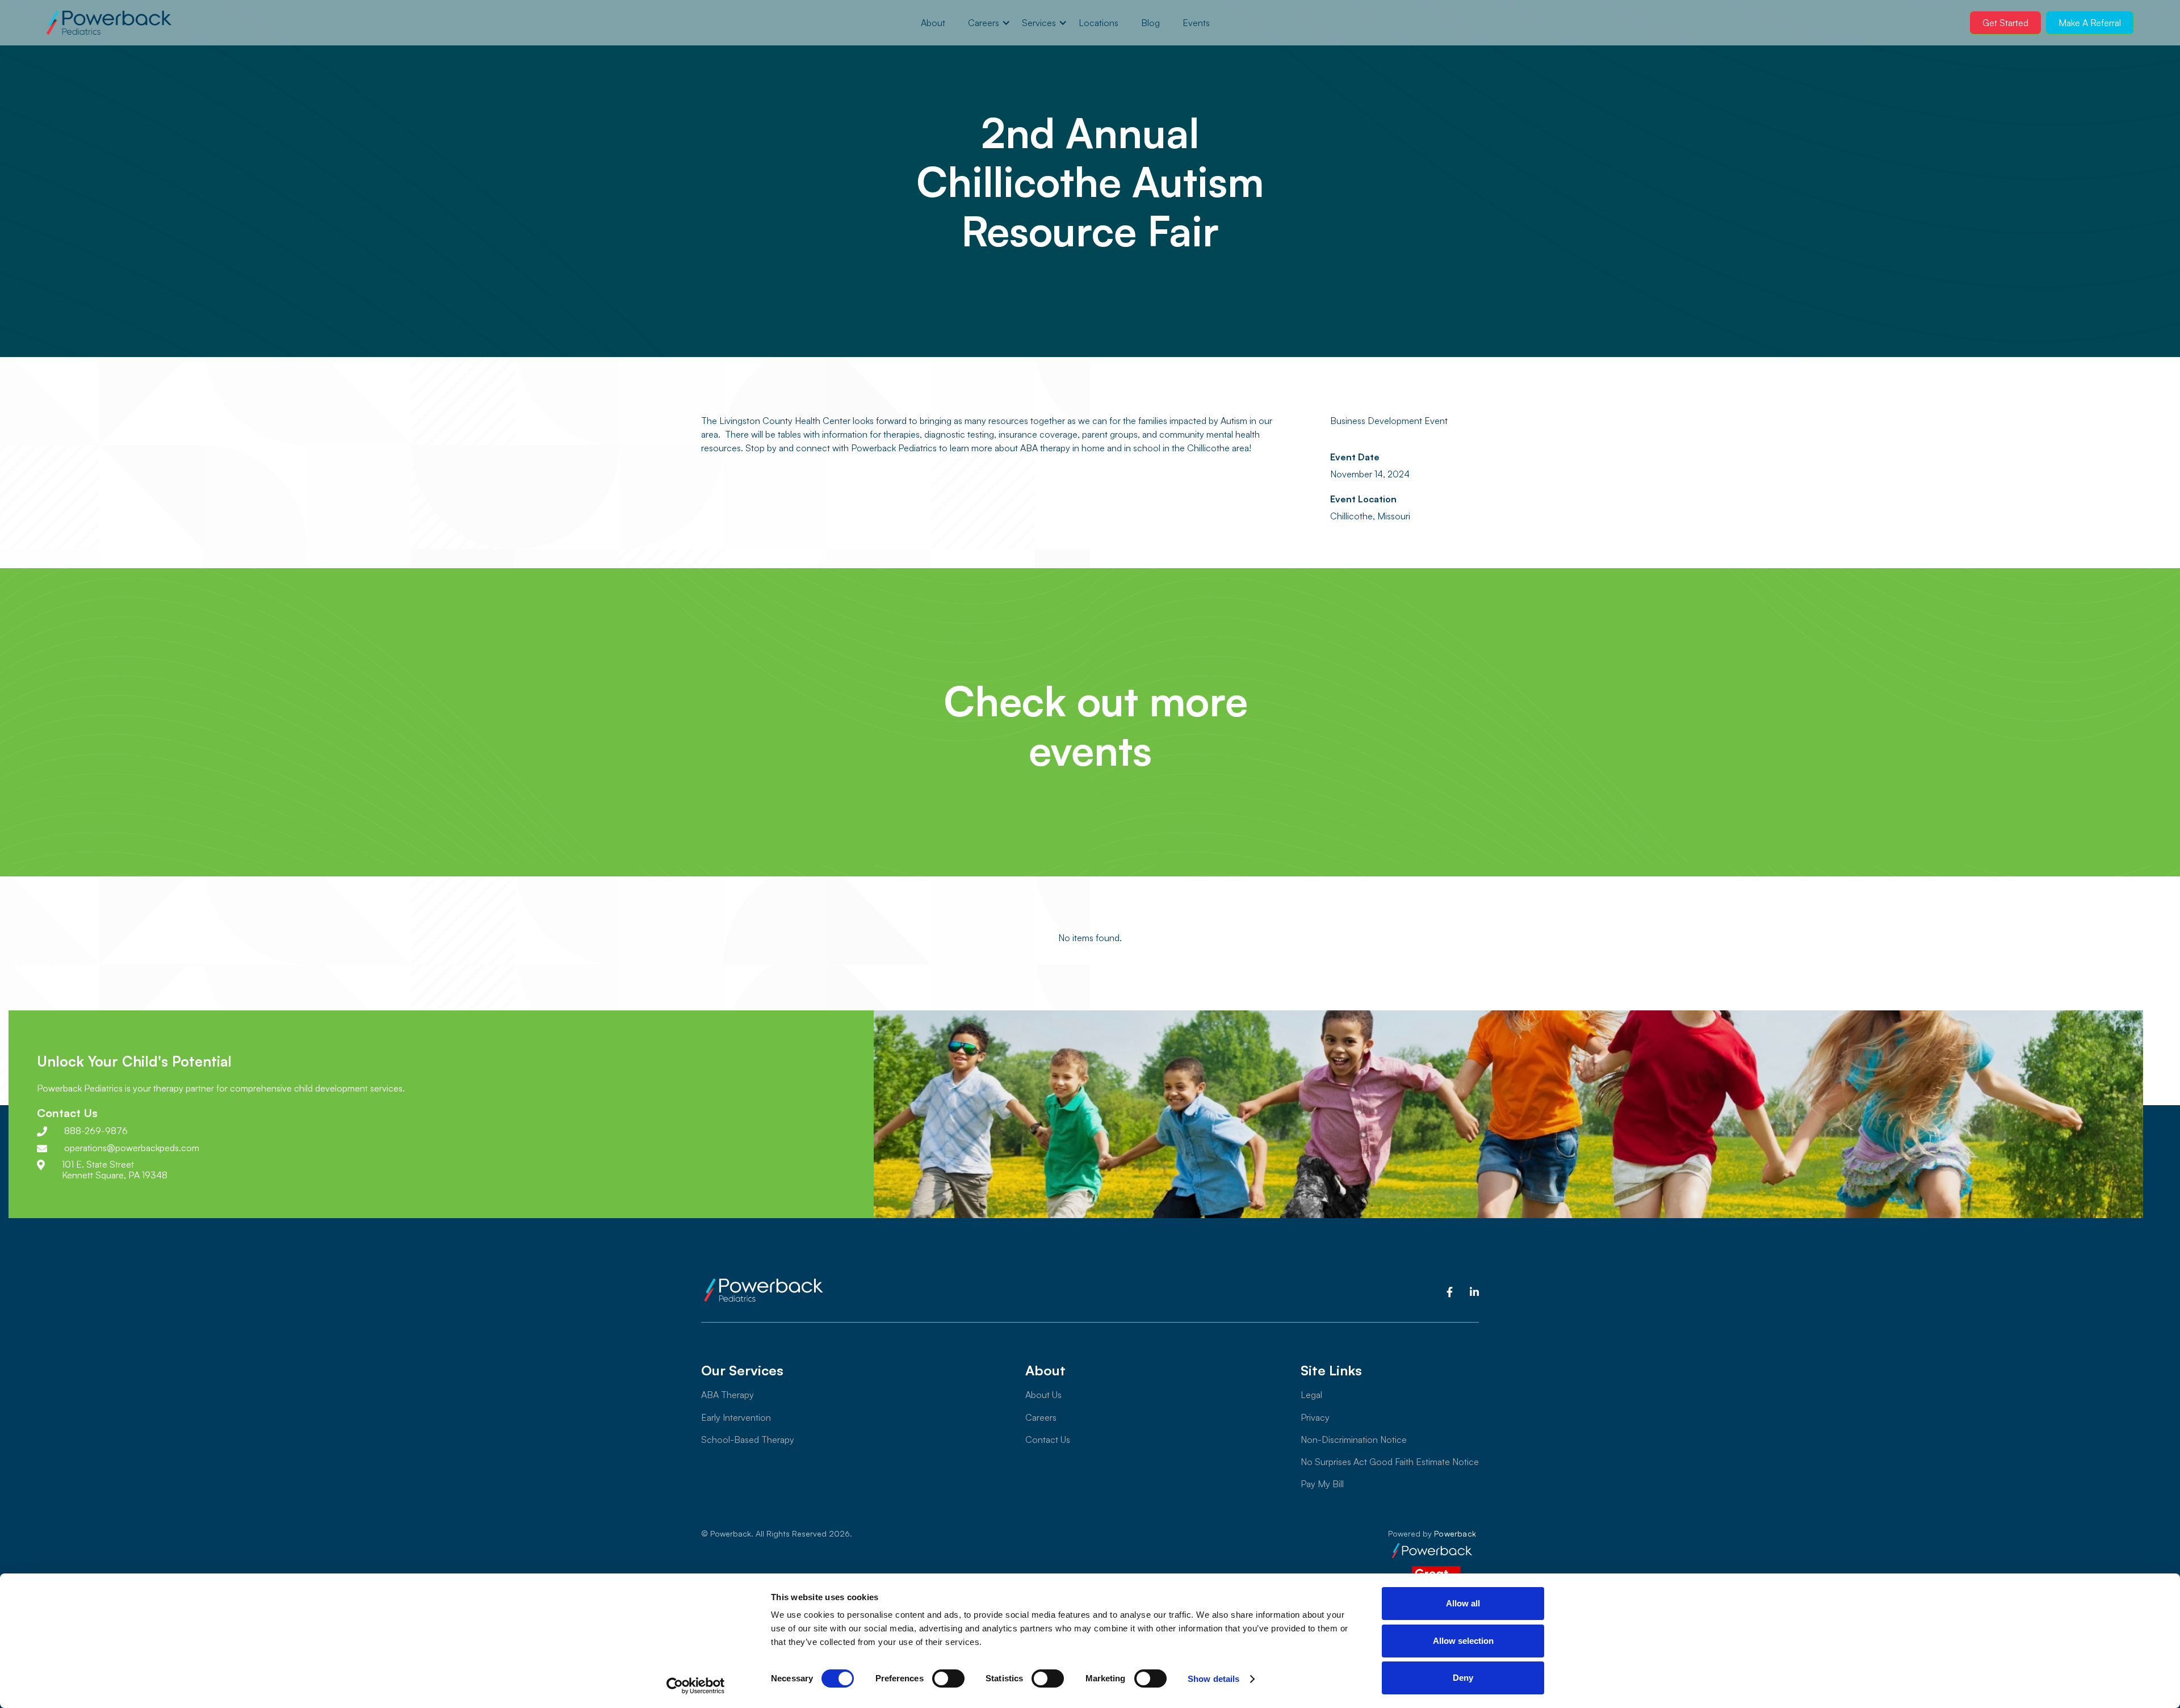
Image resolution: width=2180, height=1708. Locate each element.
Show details (1213, 1679)
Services (1039, 23)
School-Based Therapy (748, 1440)
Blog (1150, 23)
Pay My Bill (1322, 1484)
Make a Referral (2090, 23)
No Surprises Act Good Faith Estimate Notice (1390, 1462)
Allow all (1463, 1603)
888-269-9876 (96, 1131)
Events (1196, 23)
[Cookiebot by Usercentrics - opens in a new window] (696, 1686)
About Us (1043, 1395)
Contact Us (1048, 1440)
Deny (1463, 1678)
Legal (1311, 1395)
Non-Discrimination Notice (1354, 1440)
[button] (984, 23)
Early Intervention (736, 1417)
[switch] (948, 1678)
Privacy (1315, 1417)
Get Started (2005, 23)
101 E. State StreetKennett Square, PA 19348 (115, 1170)
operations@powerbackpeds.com (132, 1148)
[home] (109, 23)
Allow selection (1463, 1641)
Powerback (1455, 1533)
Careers (984, 23)
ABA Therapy (728, 1395)
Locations (1099, 23)
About (933, 23)
